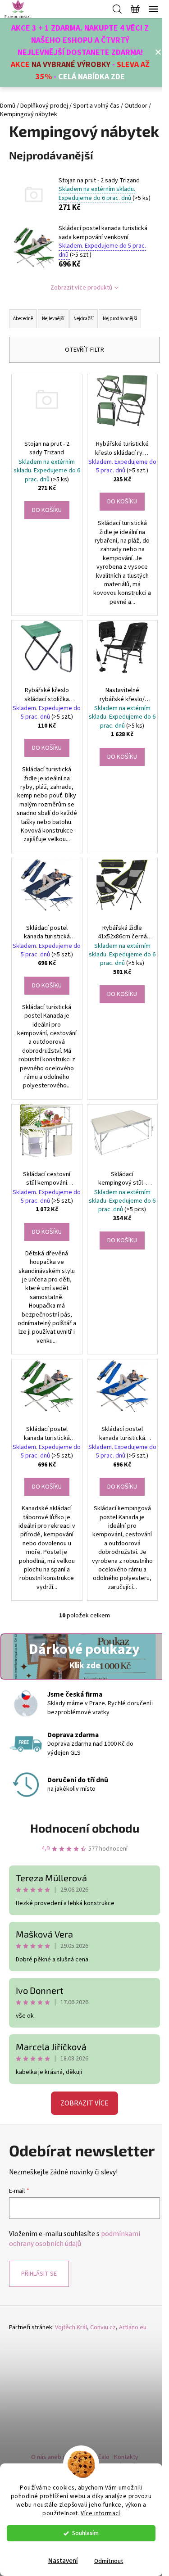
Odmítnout (109, 2561)
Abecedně (23, 319)
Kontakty (126, 2457)
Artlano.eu (133, 2328)
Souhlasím (85, 2533)
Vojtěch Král (71, 2328)
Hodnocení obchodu (85, 1828)
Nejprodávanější (120, 319)
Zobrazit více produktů (81, 288)
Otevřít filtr (84, 350)
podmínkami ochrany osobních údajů (75, 2239)
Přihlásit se (39, 2274)
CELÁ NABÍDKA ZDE (91, 77)
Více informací (100, 2513)
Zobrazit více (84, 2103)
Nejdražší (84, 319)
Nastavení (63, 2561)
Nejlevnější (53, 319)
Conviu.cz (103, 2328)
